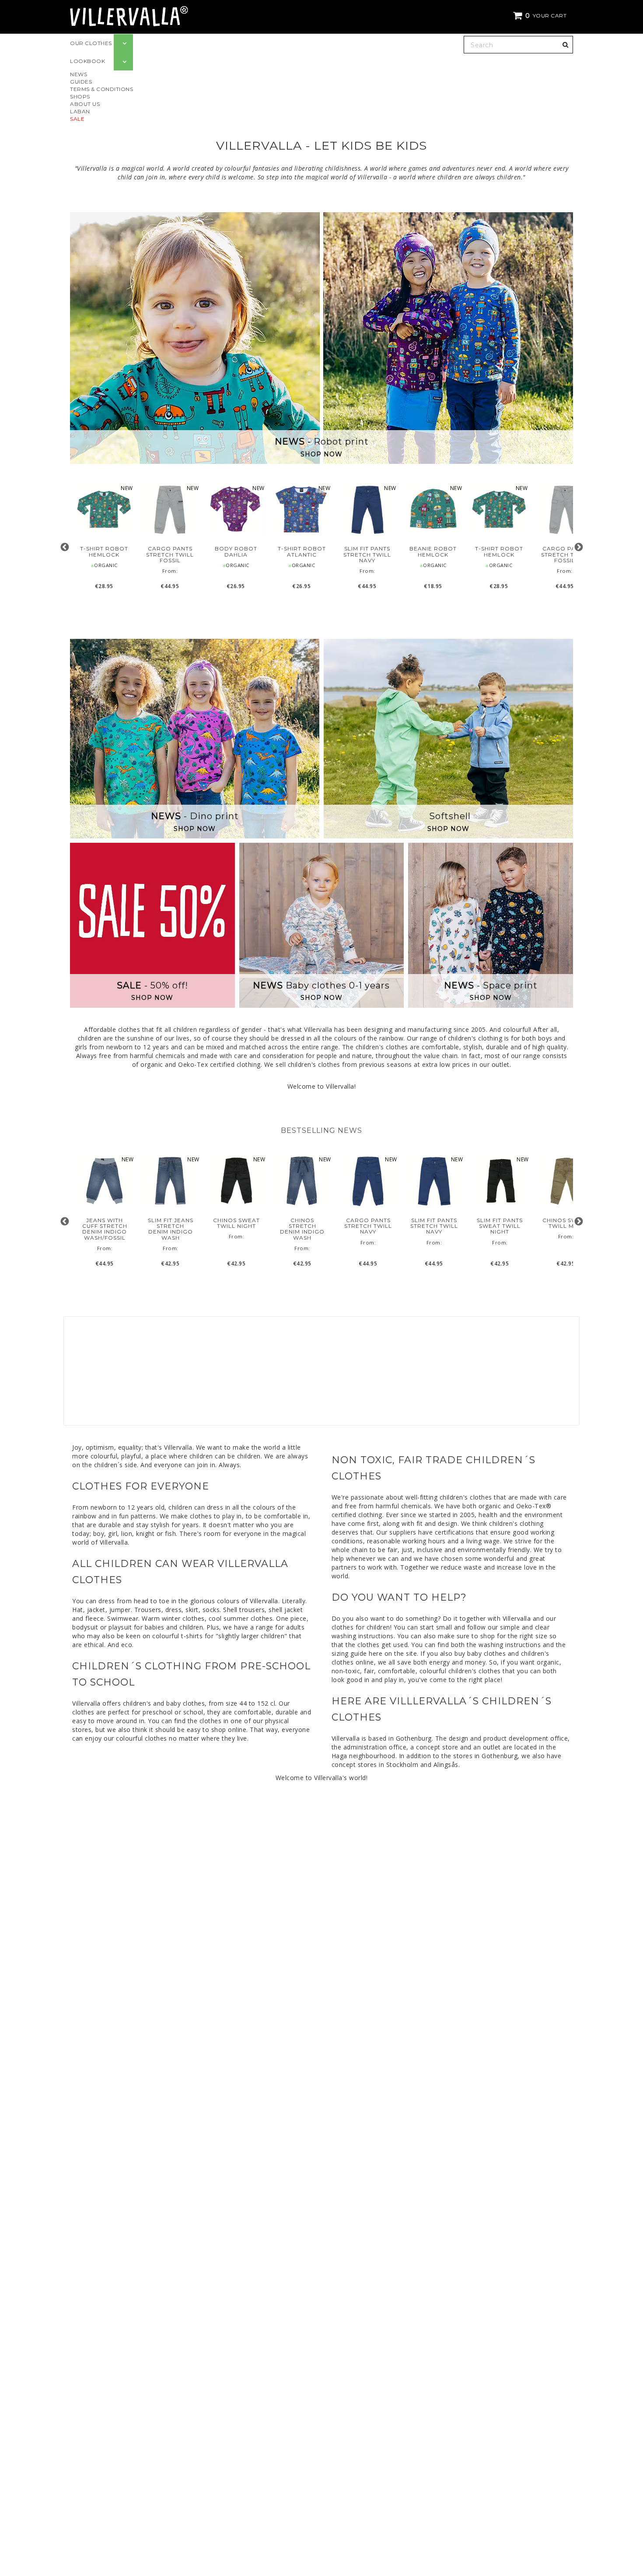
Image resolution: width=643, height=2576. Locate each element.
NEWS (79, 74)
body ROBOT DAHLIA (236, 551)
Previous (65, 547)
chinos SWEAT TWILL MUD (566, 1223)
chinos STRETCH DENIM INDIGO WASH (302, 1229)
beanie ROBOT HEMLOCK (433, 551)
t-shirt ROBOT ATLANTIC (302, 551)
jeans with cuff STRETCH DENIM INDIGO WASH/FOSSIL (105, 1229)
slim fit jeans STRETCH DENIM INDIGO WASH (171, 1229)
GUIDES (81, 82)
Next (578, 547)
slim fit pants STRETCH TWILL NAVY (367, 554)
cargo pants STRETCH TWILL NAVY (368, 1226)
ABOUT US (85, 104)
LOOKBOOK (87, 61)
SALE (77, 119)
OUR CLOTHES (91, 43)
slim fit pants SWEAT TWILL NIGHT (500, 1226)
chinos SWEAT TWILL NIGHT (236, 1223)
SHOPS (80, 96)
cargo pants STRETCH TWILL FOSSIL (170, 554)
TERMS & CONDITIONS (101, 89)
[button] (541, 16)
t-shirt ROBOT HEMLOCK (104, 551)
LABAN (80, 111)
